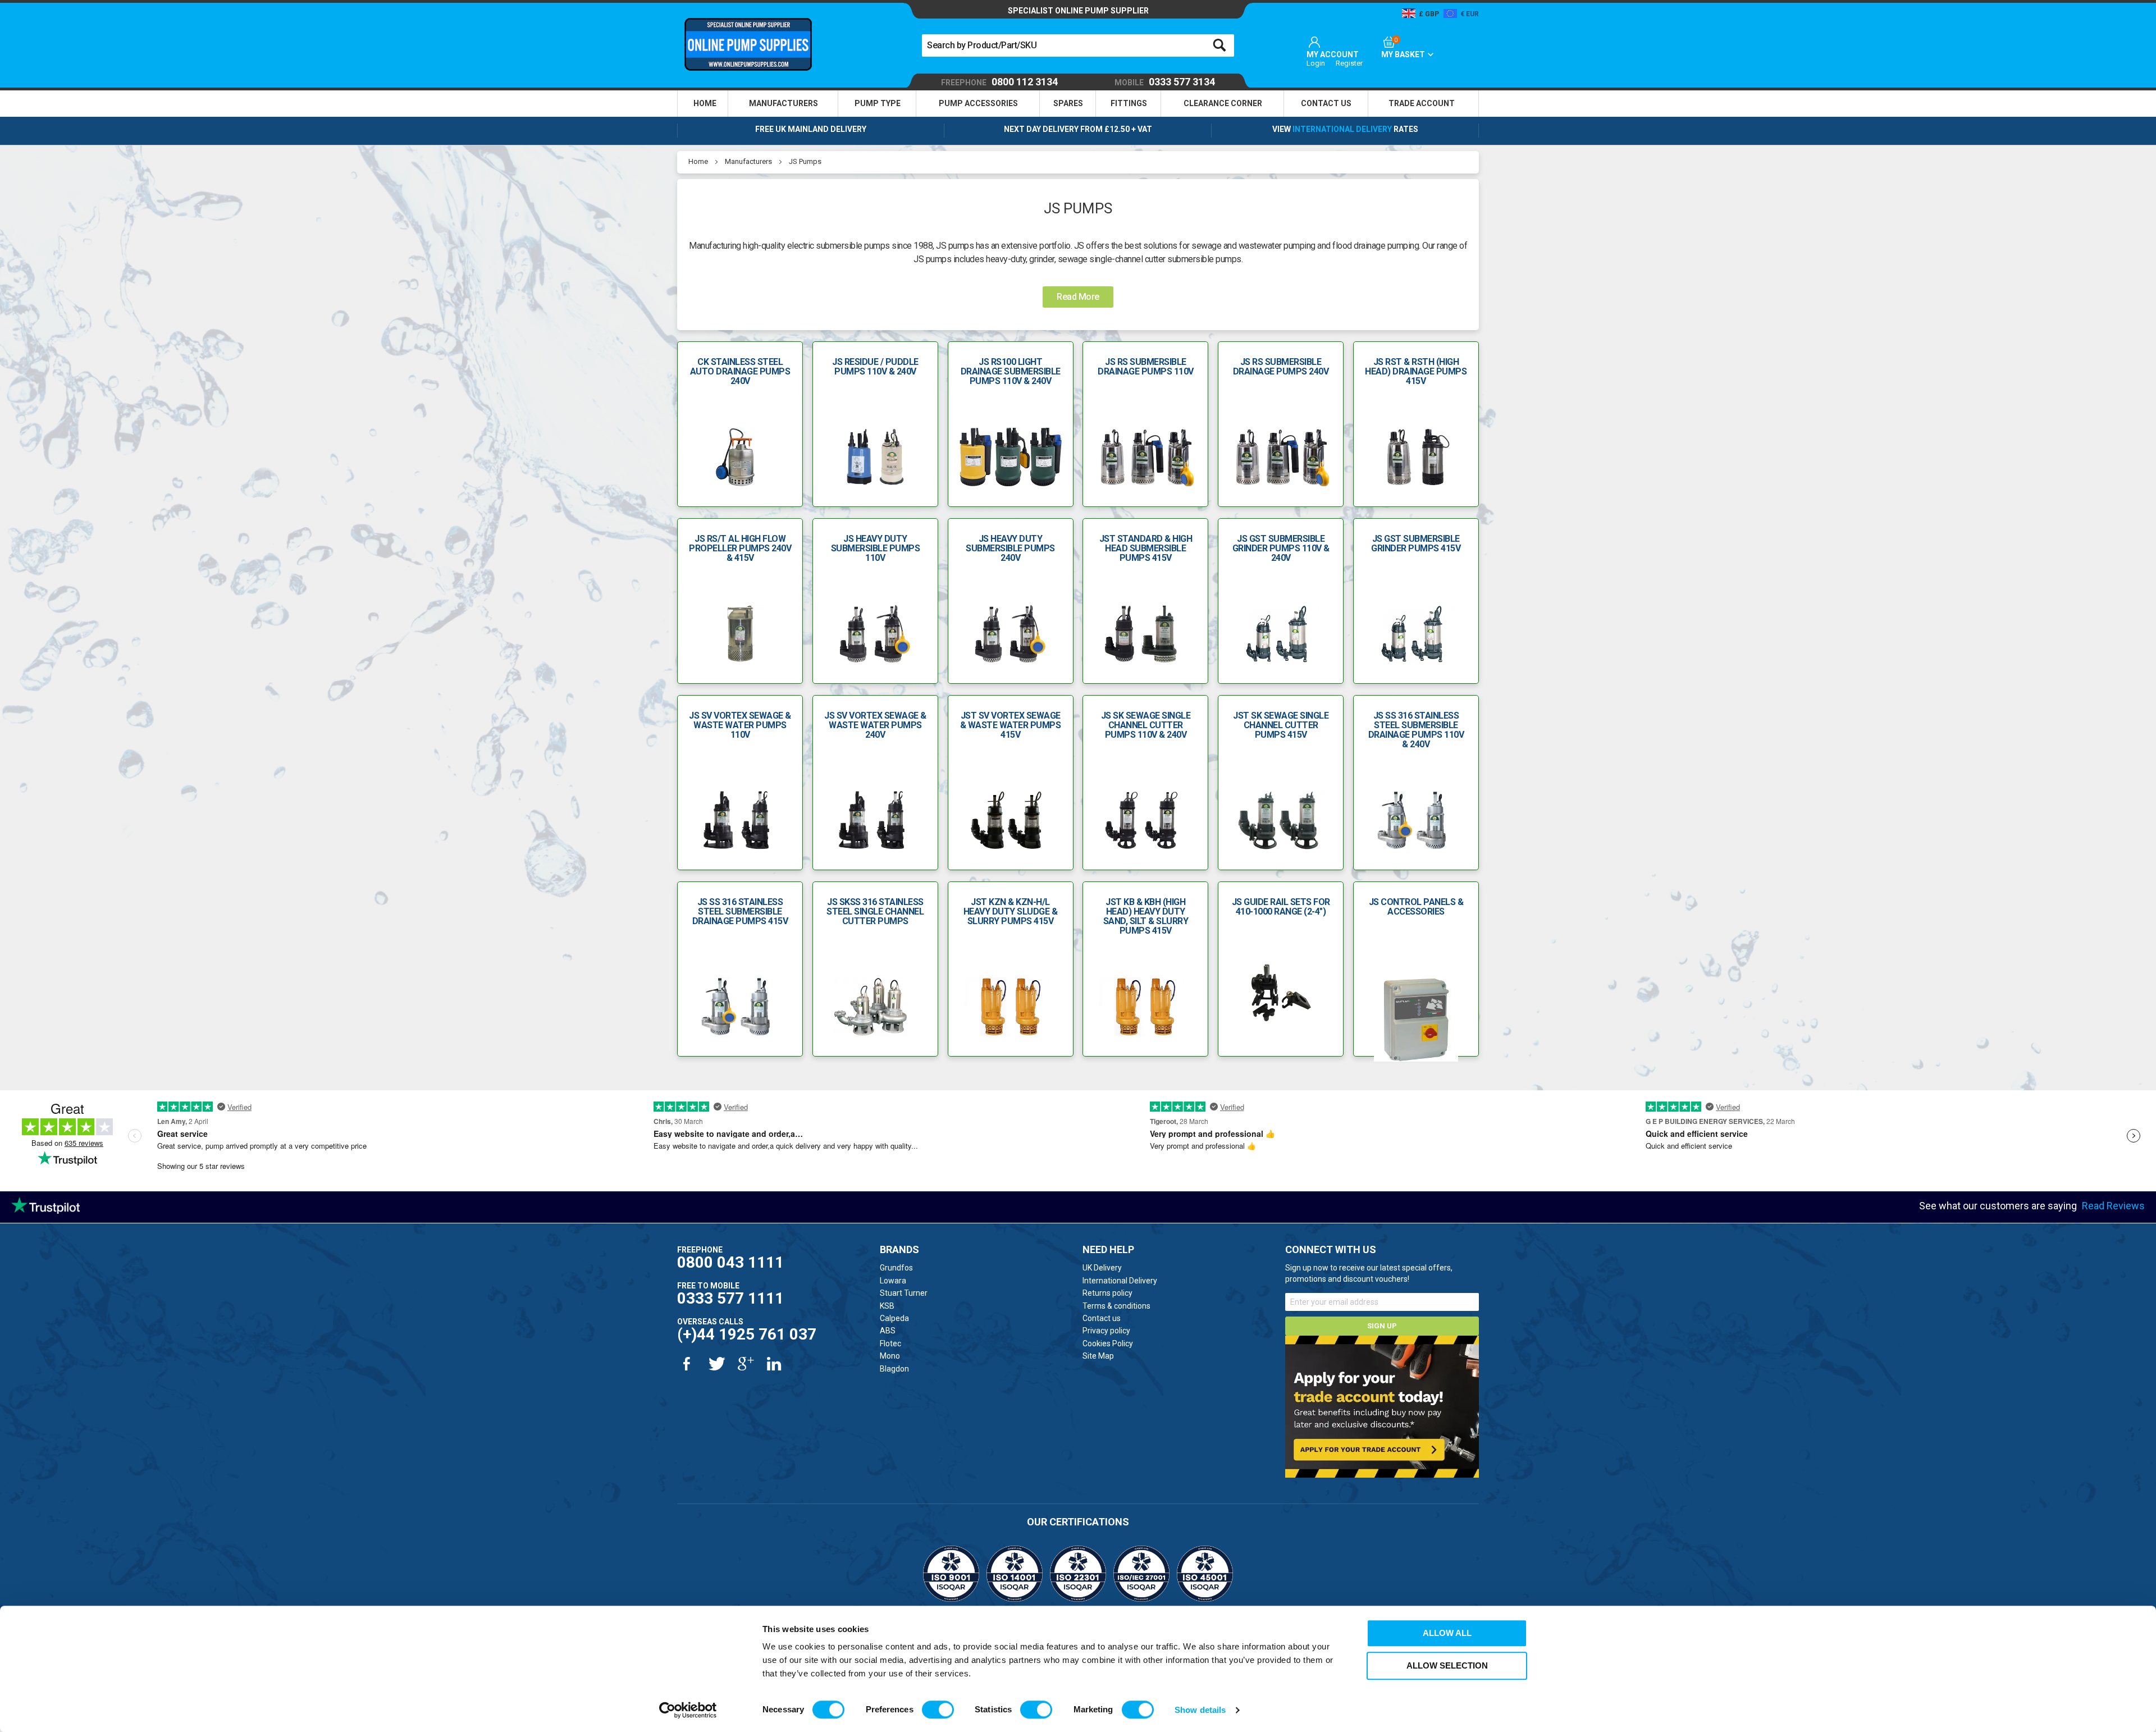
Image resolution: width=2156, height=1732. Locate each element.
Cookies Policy (1108, 1343)
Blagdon (894, 1369)
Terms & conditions (1116, 1306)
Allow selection (1447, 1665)
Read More (1078, 297)
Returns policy (1107, 1293)
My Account (1333, 54)
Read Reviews (2113, 1206)
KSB (887, 1306)
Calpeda (894, 1318)
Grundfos (896, 1268)
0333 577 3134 (1165, 82)
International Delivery (1342, 129)
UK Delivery (1102, 1268)
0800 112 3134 (999, 82)
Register (1349, 63)
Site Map (1098, 1356)
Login (1316, 63)
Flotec (890, 1343)
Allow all (1447, 1633)
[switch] (938, 1710)
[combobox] (1078, 45)
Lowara (893, 1281)
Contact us (1102, 1318)
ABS (888, 1331)
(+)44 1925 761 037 (747, 1334)
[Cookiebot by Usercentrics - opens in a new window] (688, 1710)
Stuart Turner (904, 1293)
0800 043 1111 (730, 1262)
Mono (890, 1356)
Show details (1200, 1710)
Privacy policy (1106, 1331)
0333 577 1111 (730, 1298)
